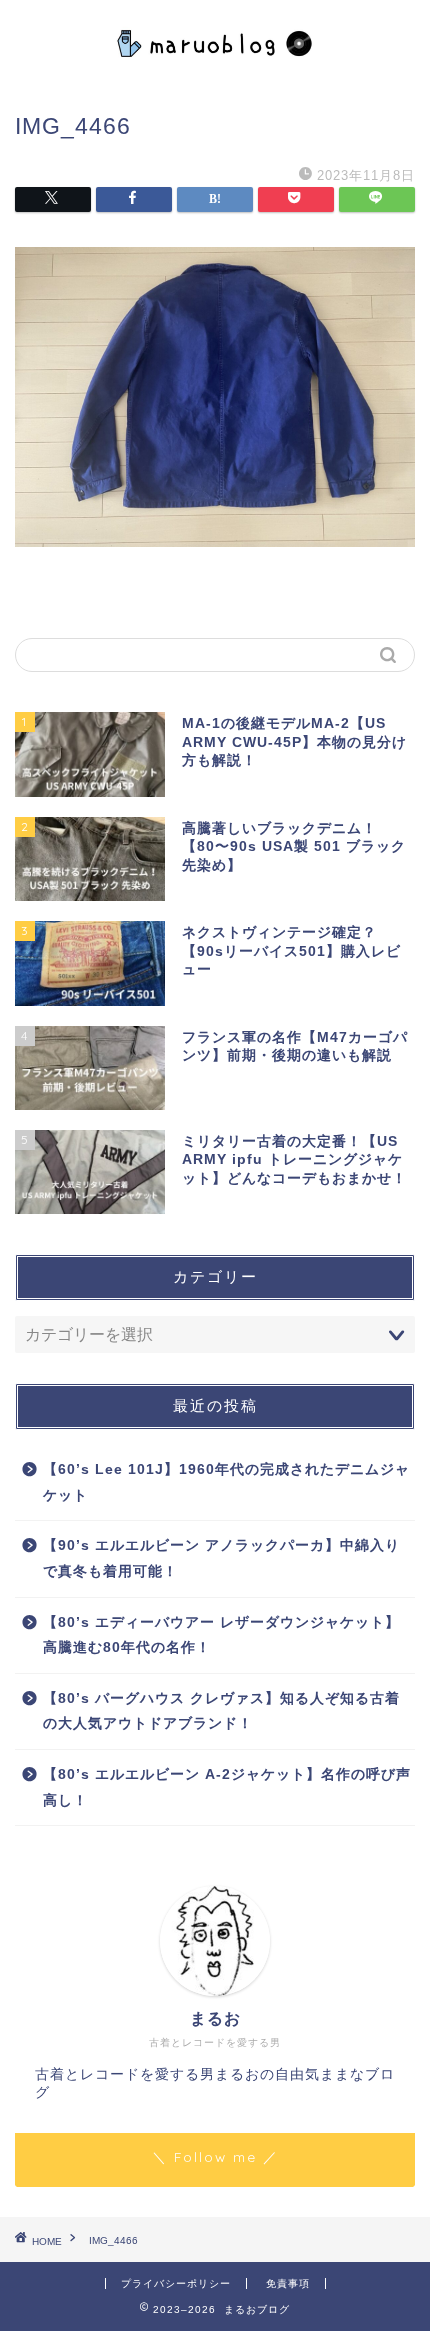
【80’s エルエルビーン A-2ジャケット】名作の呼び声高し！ (227, 1787)
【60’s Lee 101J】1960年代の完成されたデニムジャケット (226, 1482)
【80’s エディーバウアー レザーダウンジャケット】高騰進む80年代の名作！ (221, 1635)
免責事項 (288, 2283)
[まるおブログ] (215, 68)
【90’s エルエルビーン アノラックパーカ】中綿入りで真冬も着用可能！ (221, 1558)
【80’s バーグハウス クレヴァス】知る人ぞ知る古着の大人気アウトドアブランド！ (221, 1711)
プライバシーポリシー (176, 2283)
